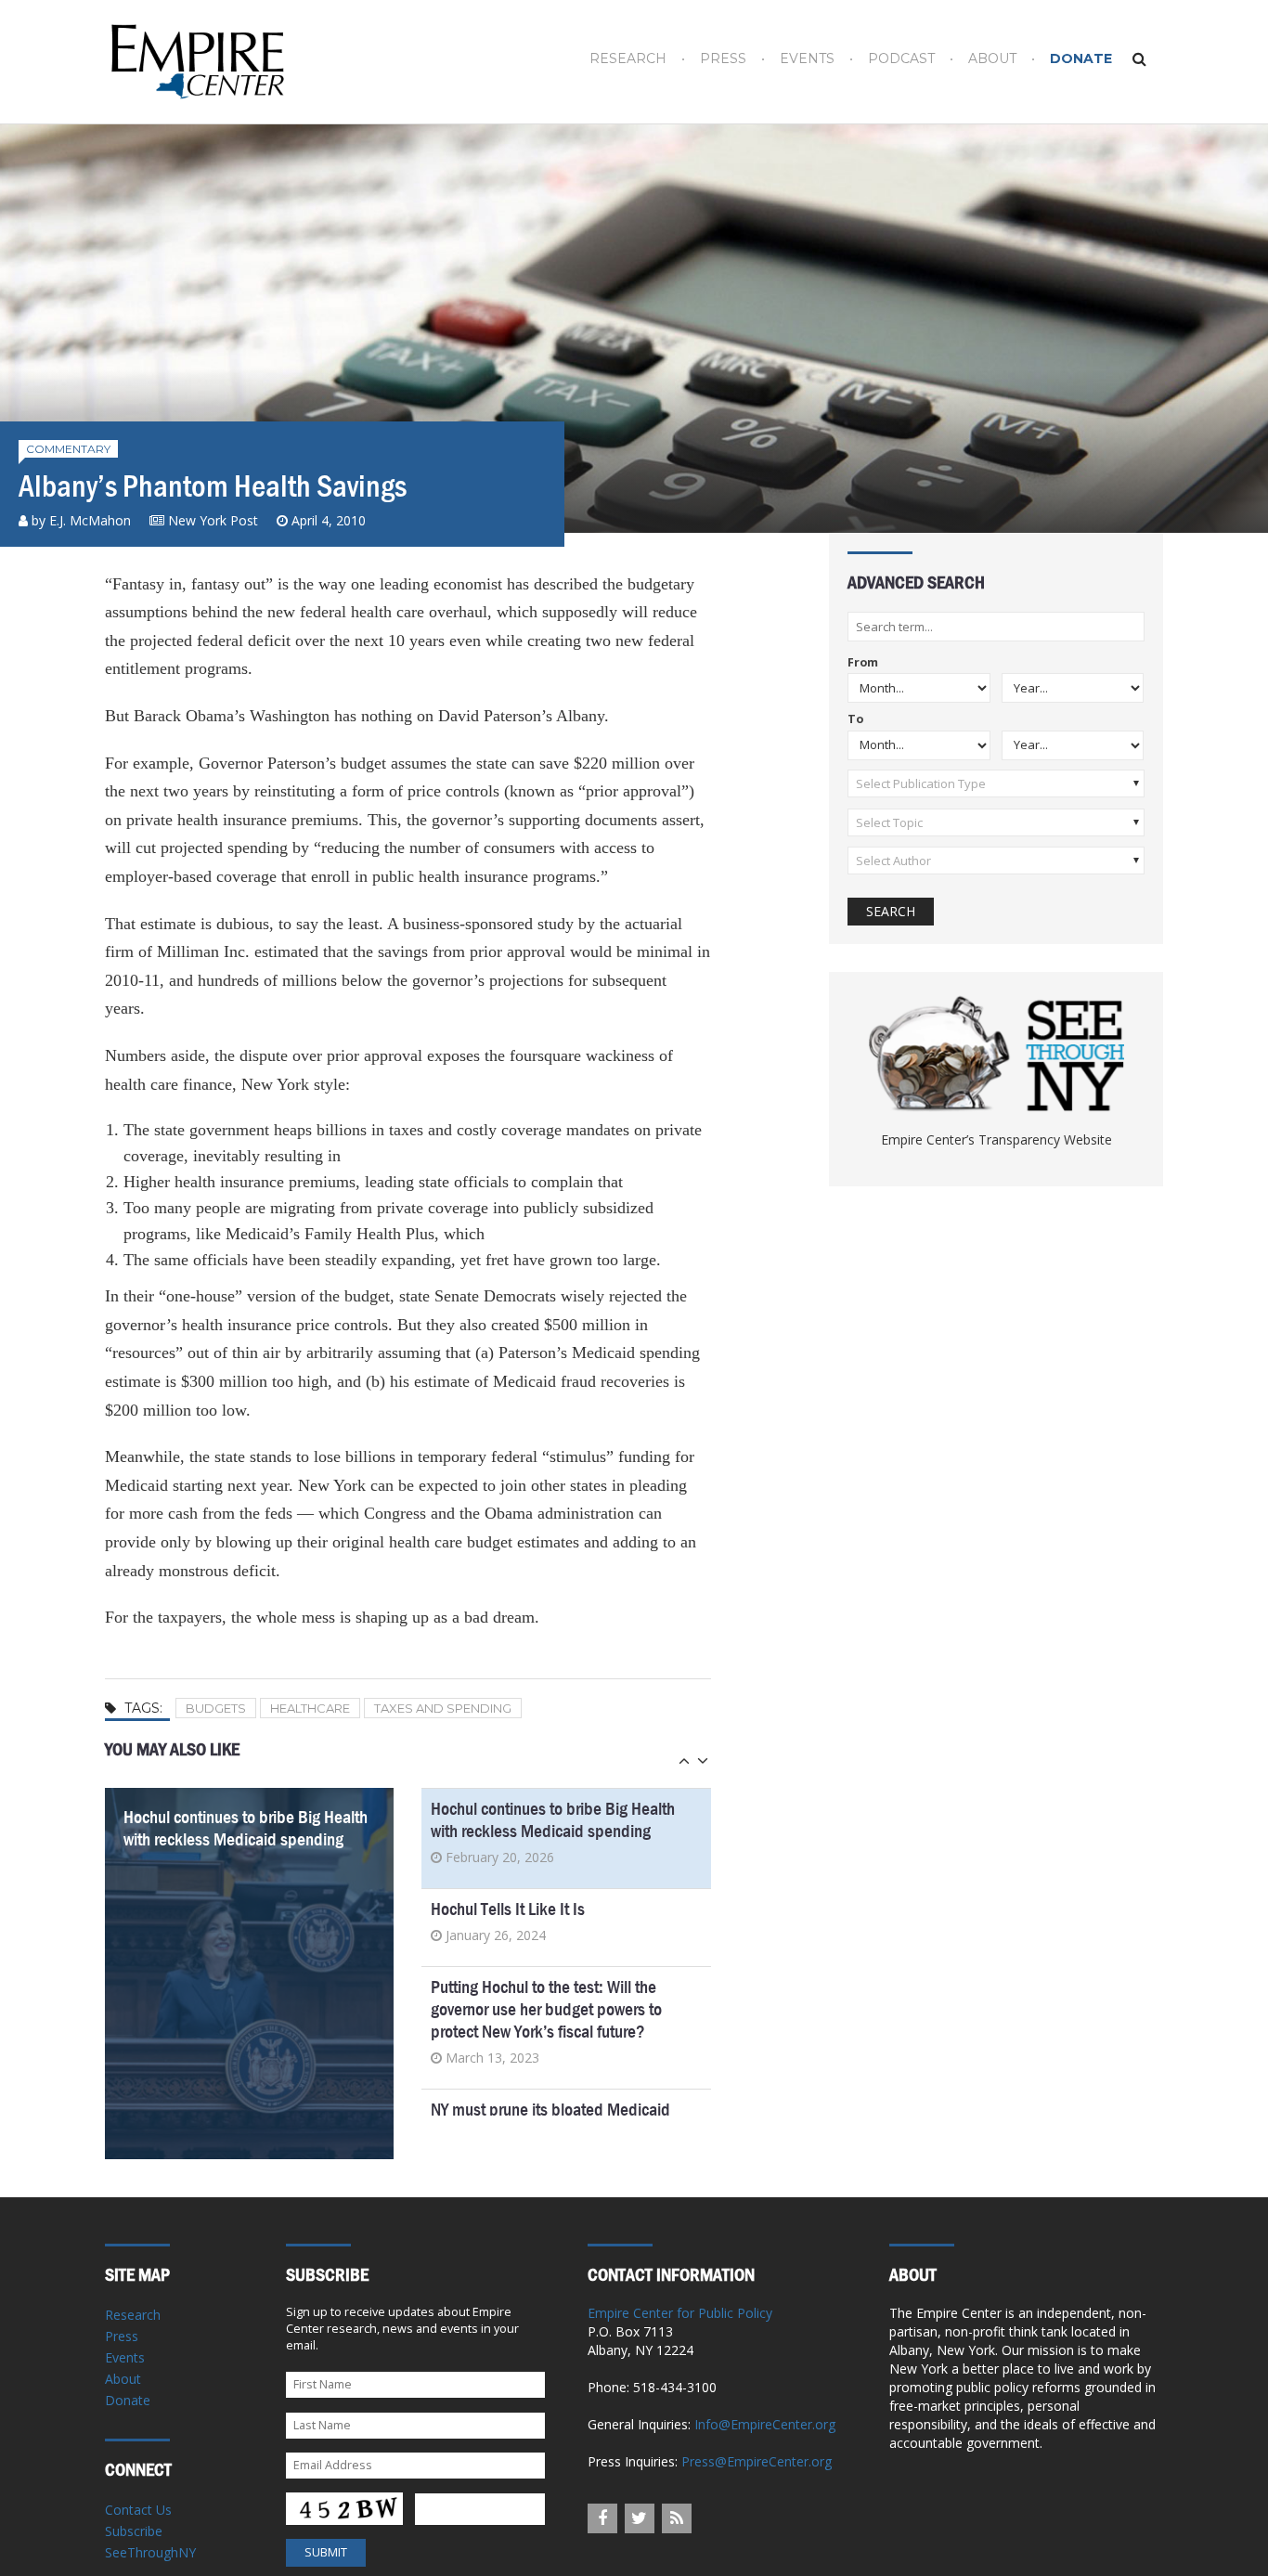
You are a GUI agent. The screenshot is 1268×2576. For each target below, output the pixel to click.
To (855, 720)
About (992, 59)
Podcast (901, 59)
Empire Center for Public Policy (680, 2313)
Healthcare (310, 1708)
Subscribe (134, 2531)
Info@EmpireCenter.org (765, 2424)
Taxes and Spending (443, 1708)
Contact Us (138, 2510)
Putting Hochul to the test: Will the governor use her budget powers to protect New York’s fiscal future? (546, 2009)
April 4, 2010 (329, 520)
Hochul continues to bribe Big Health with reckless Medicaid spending (246, 1828)
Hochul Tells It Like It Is (508, 1909)
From (863, 663)
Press (723, 59)
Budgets (216, 1708)
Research (628, 59)
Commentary (68, 449)
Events (807, 59)
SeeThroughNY (150, 2552)
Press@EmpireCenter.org (757, 2461)
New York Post (213, 520)
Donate (1081, 59)
